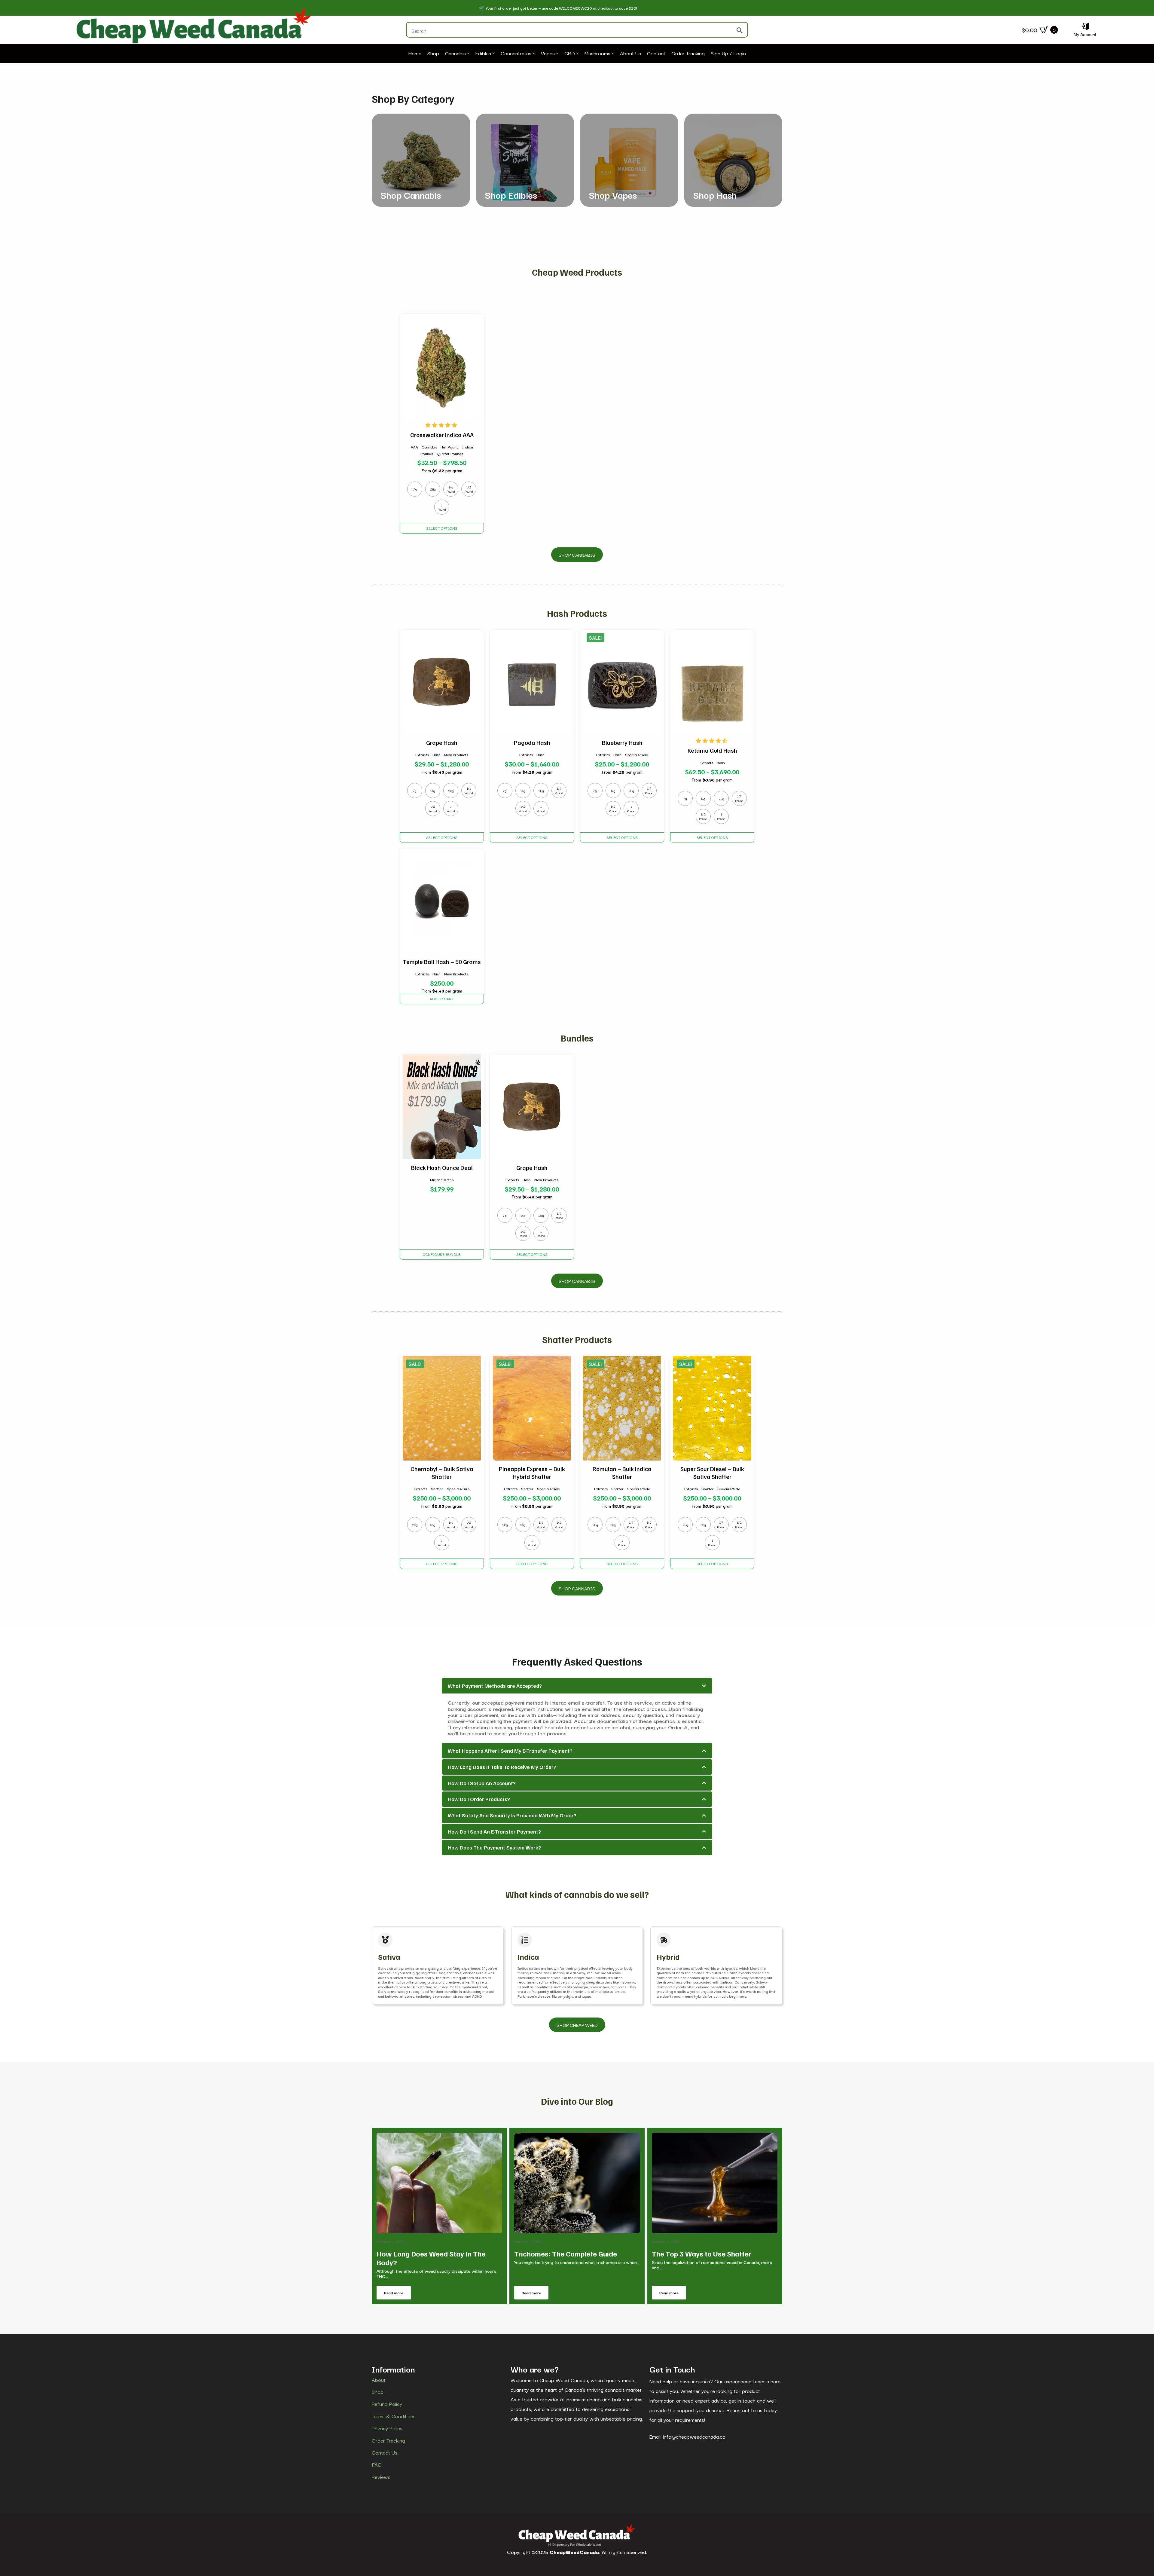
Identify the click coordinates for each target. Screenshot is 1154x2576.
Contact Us (385, 2452)
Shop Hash (715, 195)
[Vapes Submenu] (557, 54)
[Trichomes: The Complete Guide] (577, 2183)
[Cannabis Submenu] (468, 54)
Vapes (548, 54)
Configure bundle (442, 1254)
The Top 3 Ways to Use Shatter (702, 2254)
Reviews (381, 2477)
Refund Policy (387, 2404)
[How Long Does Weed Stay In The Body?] (439, 2183)
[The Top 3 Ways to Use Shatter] (715, 2183)
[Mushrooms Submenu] (612, 54)
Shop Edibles (511, 195)
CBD (570, 54)
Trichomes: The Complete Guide (566, 2254)
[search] (740, 30)
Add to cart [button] (442, 999)
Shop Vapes (613, 195)
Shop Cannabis (411, 195)
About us (630, 54)
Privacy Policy (387, 2428)
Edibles (483, 54)
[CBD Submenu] (577, 54)
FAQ (377, 2464)
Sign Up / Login (728, 54)
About (379, 2380)
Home (415, 54)
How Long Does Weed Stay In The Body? (431, 2258)
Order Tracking (688, 54)
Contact (656, 54)
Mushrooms (597, 54)
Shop (433, 54)
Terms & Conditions (394, 2416)
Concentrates (516, 54)
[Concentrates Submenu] (533, 54)
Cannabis (455, 54)
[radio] (415, 489)
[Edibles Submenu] (493, 54)
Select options (442, 528)
